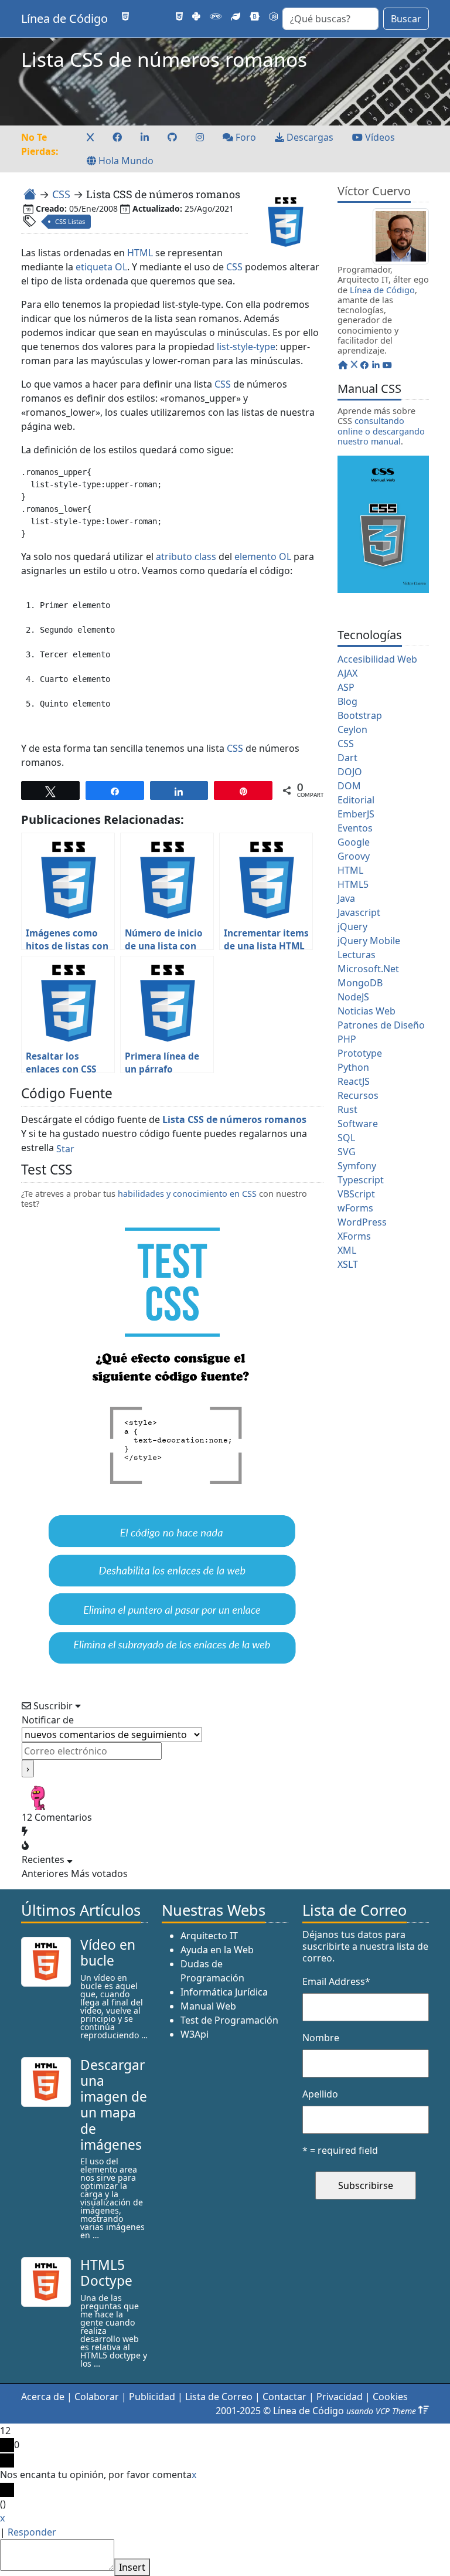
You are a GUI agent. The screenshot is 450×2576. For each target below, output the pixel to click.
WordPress (362, 1222)
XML (347, 1250)
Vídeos (379, 137)
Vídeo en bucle (108, 1953)
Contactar (284, 2397)
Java (346, 898)
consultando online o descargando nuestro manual (381, 431)
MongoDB (360, 983)
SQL (346, 1138)
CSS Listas (70, 221)
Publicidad (152, 2397)
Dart (347, 758)
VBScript (356, 1194)
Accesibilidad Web (377, 659)
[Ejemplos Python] (196, 16)
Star (65, 1149)
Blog (347, 701)
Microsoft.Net (368, 969)
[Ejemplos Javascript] (162, 16)
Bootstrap (360, 715)
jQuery (352, 926)
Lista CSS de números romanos (234, 1119)
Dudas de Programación (212, 1971)
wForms (355, 1208)
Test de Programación (229, 2020)
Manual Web (208, 2006)
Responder (32, 2532)
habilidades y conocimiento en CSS (187, 1194)
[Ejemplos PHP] (216, 16)
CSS (61, 194)
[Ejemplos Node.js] (274, 16)
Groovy (354, 856)
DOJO (350, 772)
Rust (347, 1109)
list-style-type (246, 347)
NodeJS (353, 997)
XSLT (348, 1264)
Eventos (355, 828)
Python (353, 1067)
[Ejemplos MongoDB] (236, 16)
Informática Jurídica (224, 1992)
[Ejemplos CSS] (179, 16)
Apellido (320, 2094)
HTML (140, 253)
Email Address (336, 1981)
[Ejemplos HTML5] (125, 16)
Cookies (390, 2397)
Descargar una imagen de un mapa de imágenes (114, 2105)
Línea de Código (64, 18)
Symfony (357, 1166)
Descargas (309, 137)
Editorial (356, 800)
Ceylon (352, 729)
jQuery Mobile (369, 941)
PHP (347, 1039)
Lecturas (357, 955)
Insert (132, 2567)
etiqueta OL (101, 267)
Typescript (361, 1180)
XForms (354, 1236)
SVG (347, 1152)
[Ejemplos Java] (143, 16)
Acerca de (43, 2397)
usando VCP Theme (381, 2411)
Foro (245, 137)
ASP (346, 687)
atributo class (186, 556)
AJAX (347, 673)
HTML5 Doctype (106, 2273)
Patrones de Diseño (381, 1025)
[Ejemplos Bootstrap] (255, 16)
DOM (349, 786)
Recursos (358, 1095)
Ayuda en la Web (217, 1950)
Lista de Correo (219, 2397)
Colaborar (97, 2397)
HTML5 (353, 884)
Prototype (360, 1053)
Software (358, 1124)
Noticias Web (367, 1011)
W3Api (195, 2034)
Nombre (321, 2038)
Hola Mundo (125, 161)
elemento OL (263, 556)
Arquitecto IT (209, 1936)
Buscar (406, 19)
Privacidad (340, 2397)
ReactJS (354, 1081)
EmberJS (356, 814)
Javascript (359, 912)
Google (354, 842)
